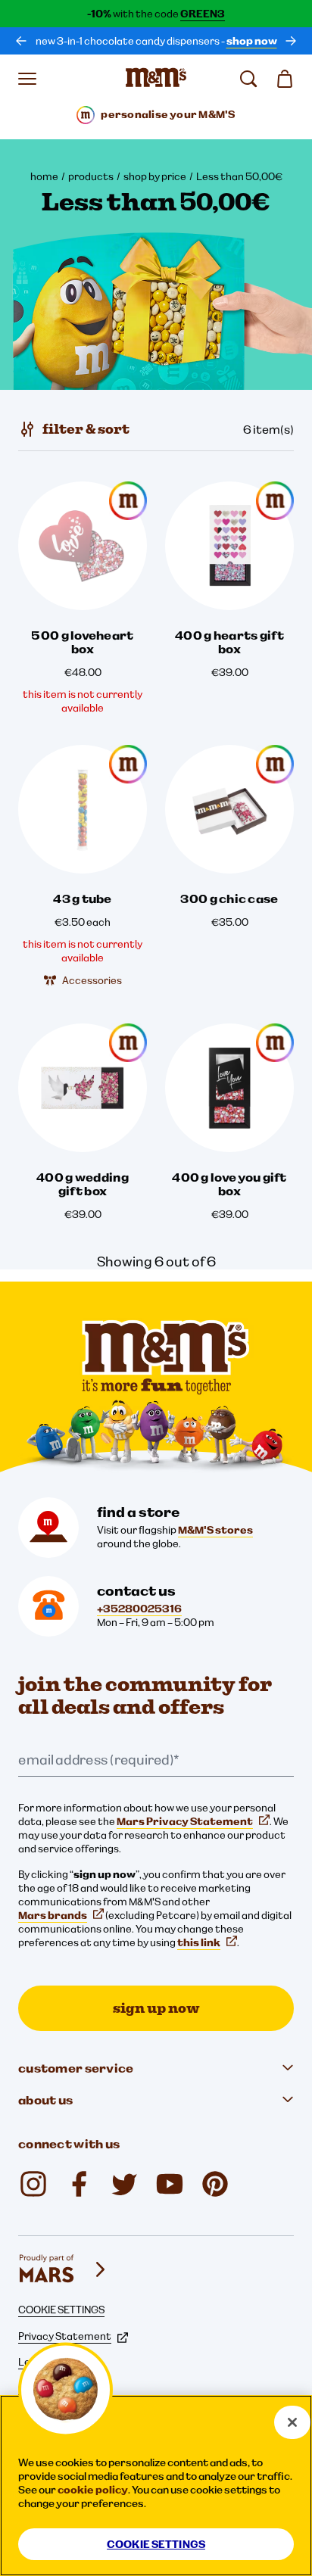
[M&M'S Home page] (156, 79)
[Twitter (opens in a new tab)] (124, 2184)
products (91, 176)
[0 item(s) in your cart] (285, 79)
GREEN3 (203, 14)
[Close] (292, 2422)
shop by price (155, 176)
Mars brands (53, 1915)
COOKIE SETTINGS (61, 2310)
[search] (248, 79)
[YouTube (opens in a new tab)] (170, 2184)
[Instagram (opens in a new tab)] (33, 2184)
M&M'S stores (215, 1530)
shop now (252, 41)
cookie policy (93, 2490)
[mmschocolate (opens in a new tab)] (215, 2184)
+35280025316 (139, 1609)
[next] (291, 41)
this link (199, 1942)
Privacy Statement (65, 2336)
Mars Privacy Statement (185, 1821)
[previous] (21, 41)
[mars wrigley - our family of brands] (64, 2269)
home (44, 176)
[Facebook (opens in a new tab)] (79, 2184)
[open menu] (27, 79)
